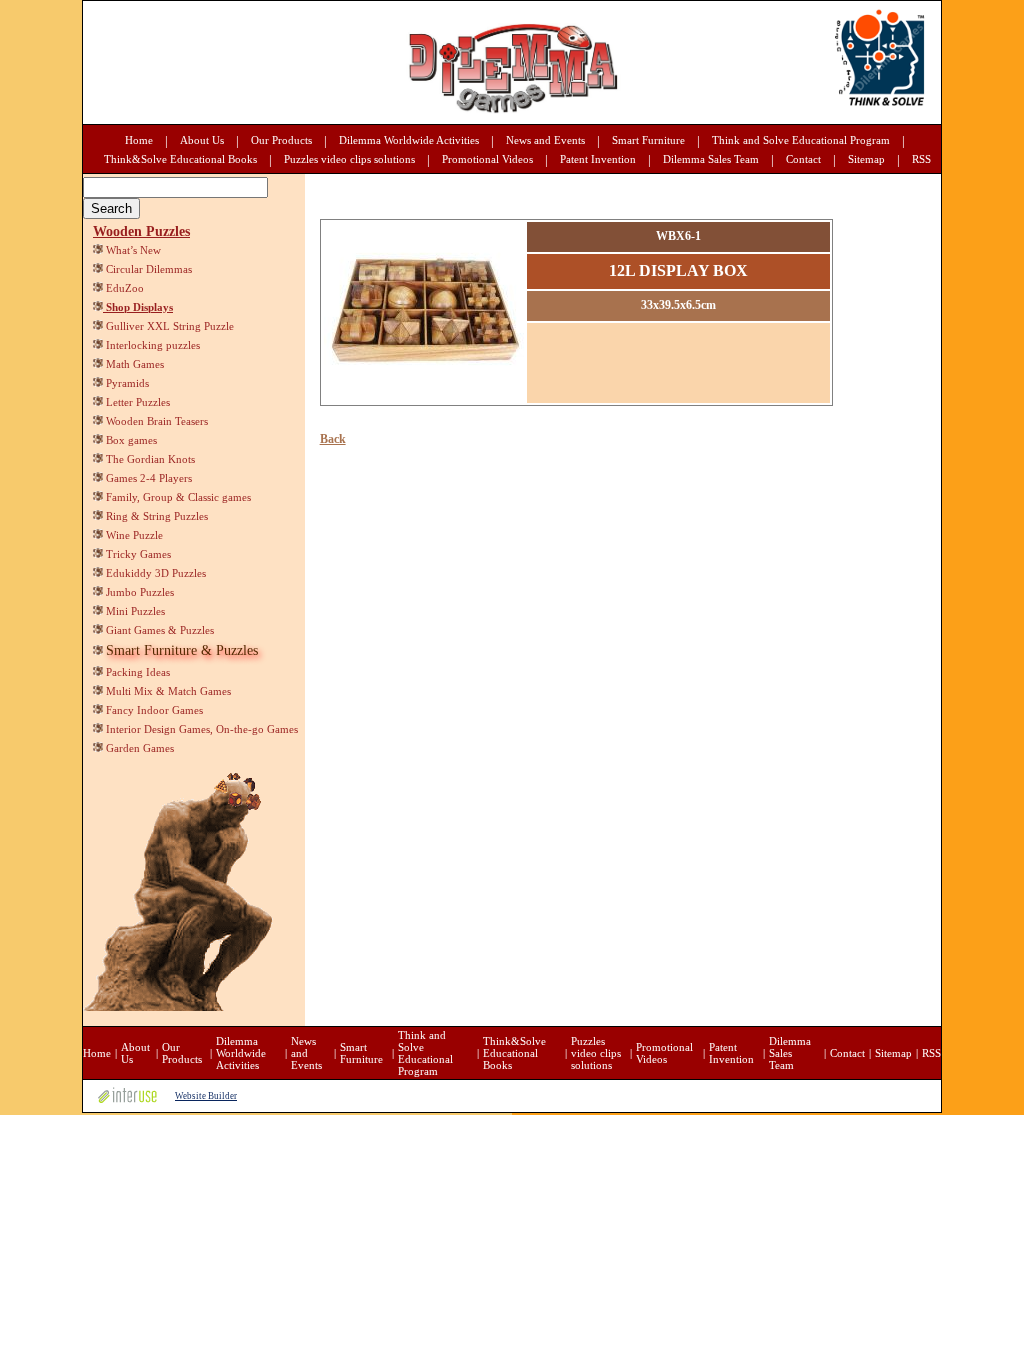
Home (139, 140)
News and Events (545, 140)
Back (333, 439)
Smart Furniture (648, 140)
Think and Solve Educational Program (801, 140)
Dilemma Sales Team (711, 159)
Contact (803, 159)
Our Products (281, 140)
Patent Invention (598, 159)
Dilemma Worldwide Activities (409, 140)
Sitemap (866, 159)
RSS (921, 159)
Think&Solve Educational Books (180, 159)
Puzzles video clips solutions (349, 159)
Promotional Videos (487, 159)
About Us (202, 140)
